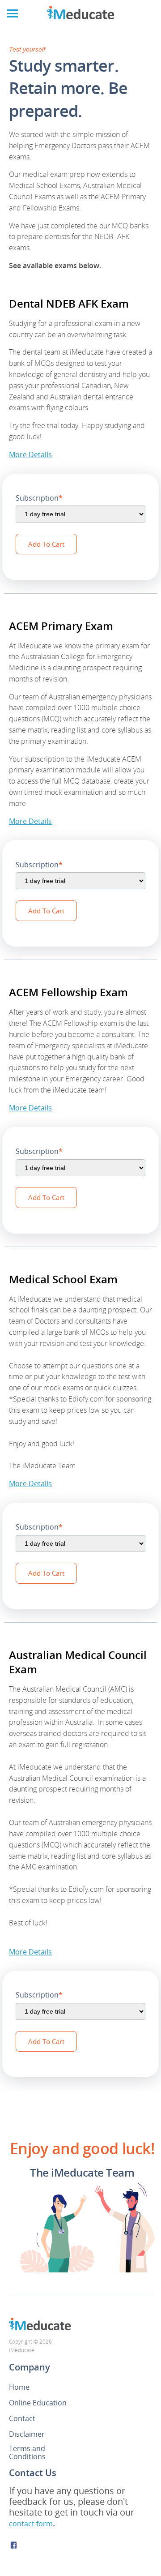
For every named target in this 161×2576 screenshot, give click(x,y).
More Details (30, 454)
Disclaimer (27, 2434)
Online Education (38, 2403)
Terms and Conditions (27, 2452)
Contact (22, 2418)
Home (19, 2387)
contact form (31, 2524)
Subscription (39, 498)
